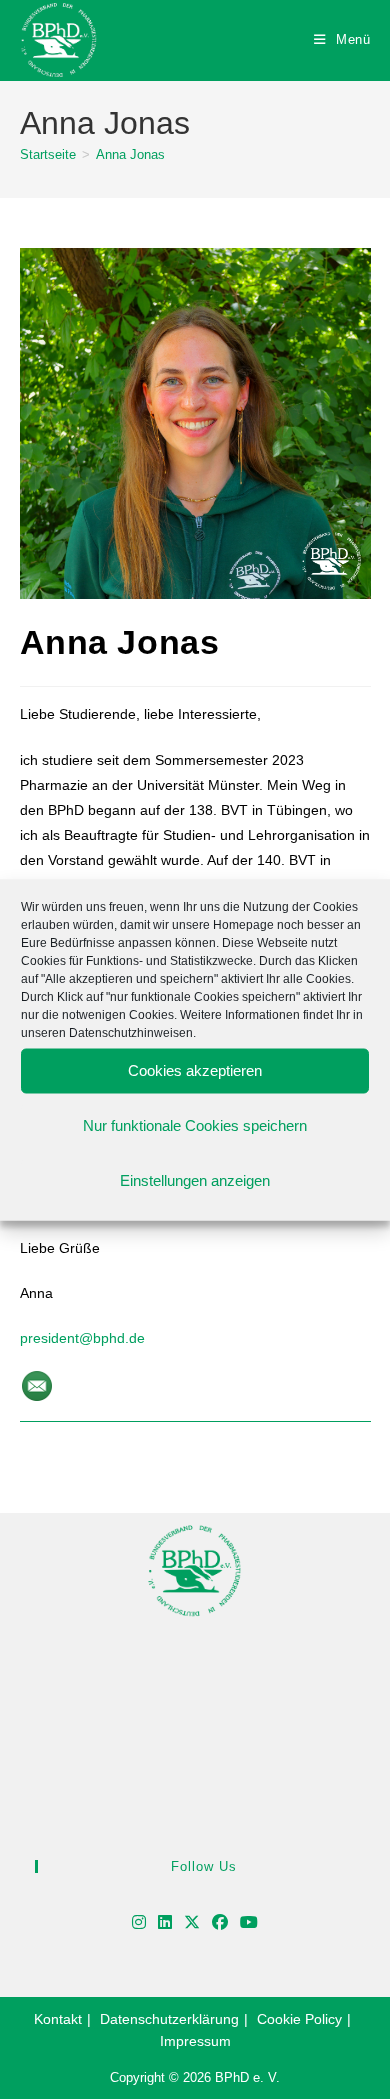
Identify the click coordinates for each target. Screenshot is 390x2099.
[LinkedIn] (165, 1923)
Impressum (195, 2041)
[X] (192, 1923)
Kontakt (58, 2019)
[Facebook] (220, 1923)
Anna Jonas (130, 154)
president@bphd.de (82, 1338)
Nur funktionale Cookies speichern (195, 1125)
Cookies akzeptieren (195, 1070)
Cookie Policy (299, 2019)
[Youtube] (249, 1923)
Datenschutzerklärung (169, 2019)
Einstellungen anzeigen (195, 1180)
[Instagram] (139, 1923)
